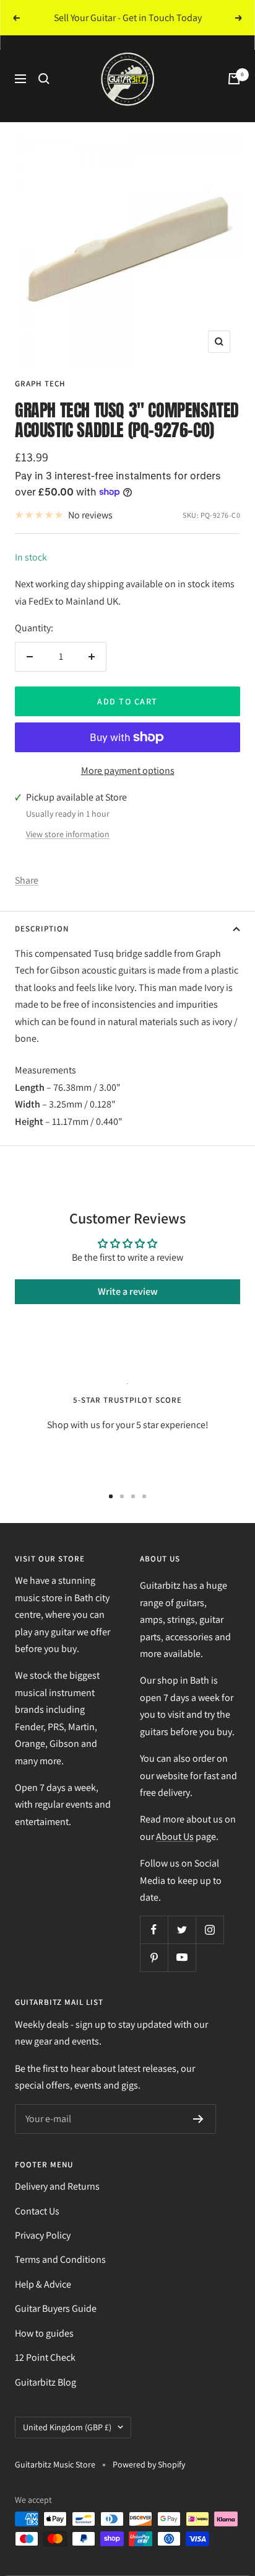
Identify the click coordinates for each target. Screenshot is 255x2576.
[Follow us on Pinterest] (154, 1957)
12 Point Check (45, 2357)
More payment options (128, 771)
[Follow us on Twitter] (182, 1930)
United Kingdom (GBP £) (67, 2427)
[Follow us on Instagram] (210, 1930)
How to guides (44, 2333)
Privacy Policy (43, 2235)
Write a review (128, 1291)
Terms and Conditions (60, 2259)
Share (27, 880)
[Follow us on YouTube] (182, 1957)
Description (42, 929)
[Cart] (234, 79)
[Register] (198, 2119)
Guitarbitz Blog (45, 2382)
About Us (175, 1837)
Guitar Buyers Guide (56, 2308)
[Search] (44, 79)
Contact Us (37, 2211)
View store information (68, 834)
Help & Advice (43, 2284)
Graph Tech (40, 384)
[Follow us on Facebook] (154, 1930)
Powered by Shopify (149, 2464)
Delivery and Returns (57, 2186)
